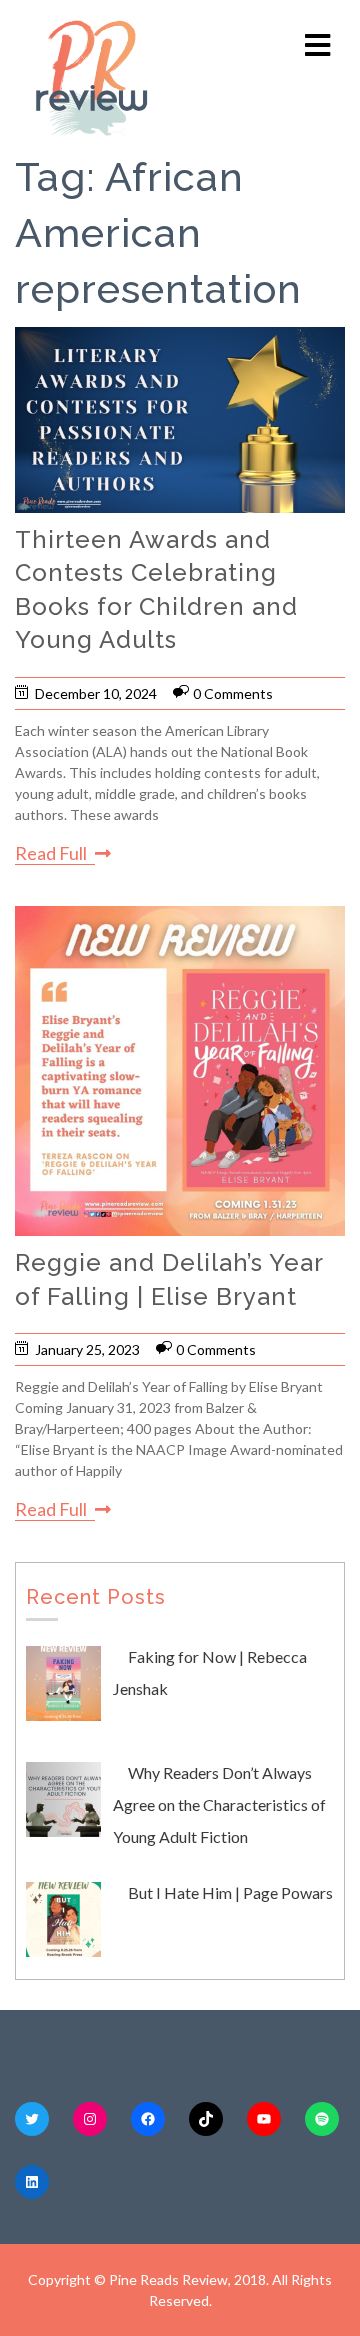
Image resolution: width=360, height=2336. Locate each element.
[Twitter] (32, 2119)
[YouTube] (264, 2119)
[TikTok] (206, 2119)
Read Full (51, 853)
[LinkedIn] (32, 2182)
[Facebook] (148, 2119)
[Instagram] (90, 2119)
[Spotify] (322, 2119)
